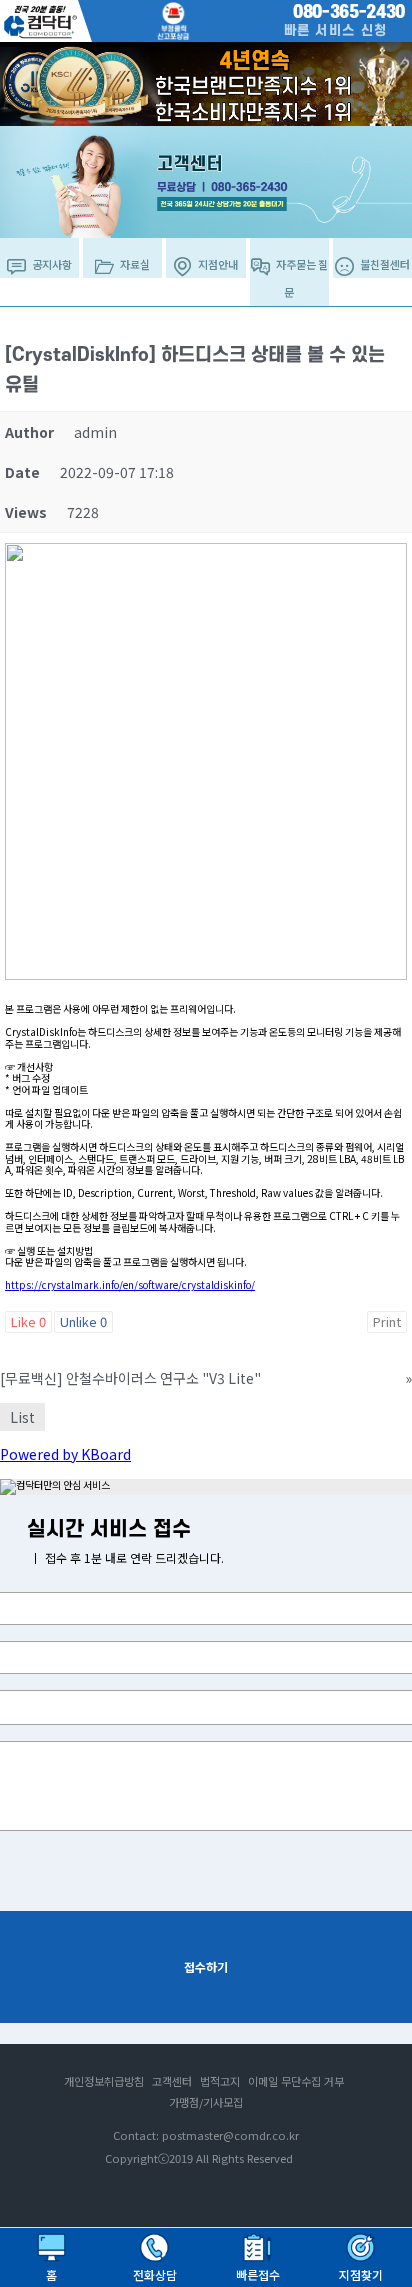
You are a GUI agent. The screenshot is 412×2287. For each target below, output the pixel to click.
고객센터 (172, 2081)
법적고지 (220, 2081)
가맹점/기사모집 (206, 2102)
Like (28, 1321)
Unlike (83, 1321)
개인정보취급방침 (104, 2081)
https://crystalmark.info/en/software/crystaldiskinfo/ (130, 1284)
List (22, 1417)
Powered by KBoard (65, 1454)
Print (387, 1321)
